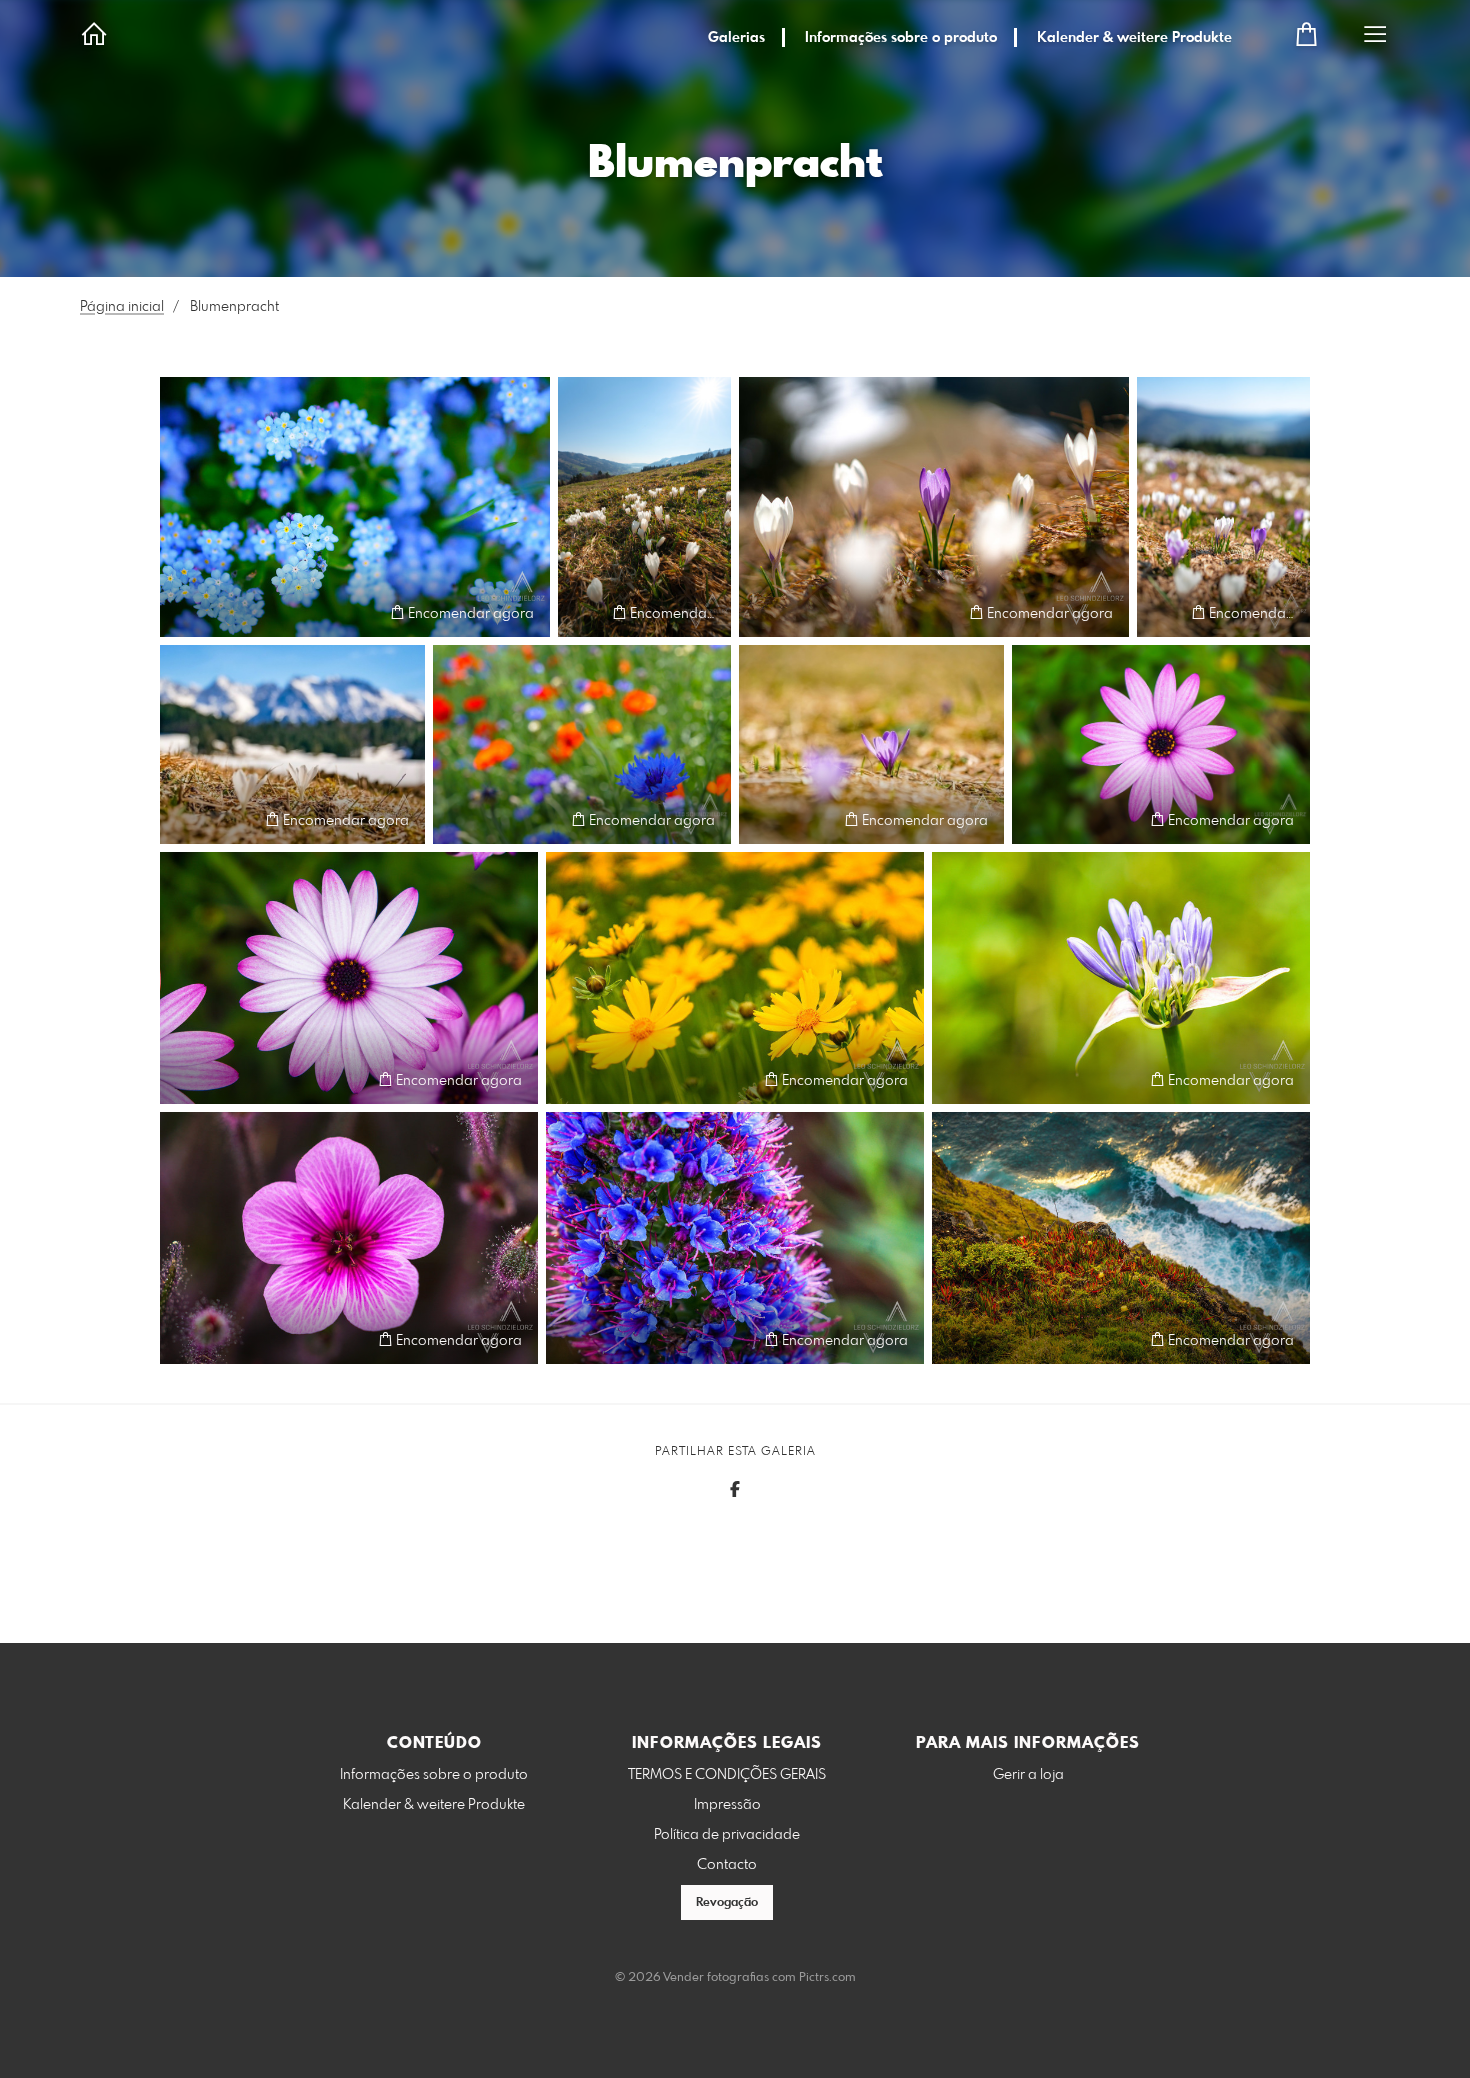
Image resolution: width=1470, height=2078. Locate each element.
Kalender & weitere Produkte (1134, 38)
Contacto (727, 1865)
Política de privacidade (727, 1835)
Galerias (736, 38)
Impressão (727, 1805)
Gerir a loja (1028, 1775)
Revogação (727, 1903)
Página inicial (122, 307)
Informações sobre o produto (901, 38)
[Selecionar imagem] (184, 612)
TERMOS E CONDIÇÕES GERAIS (727, 1775)
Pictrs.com (827, 1978)
